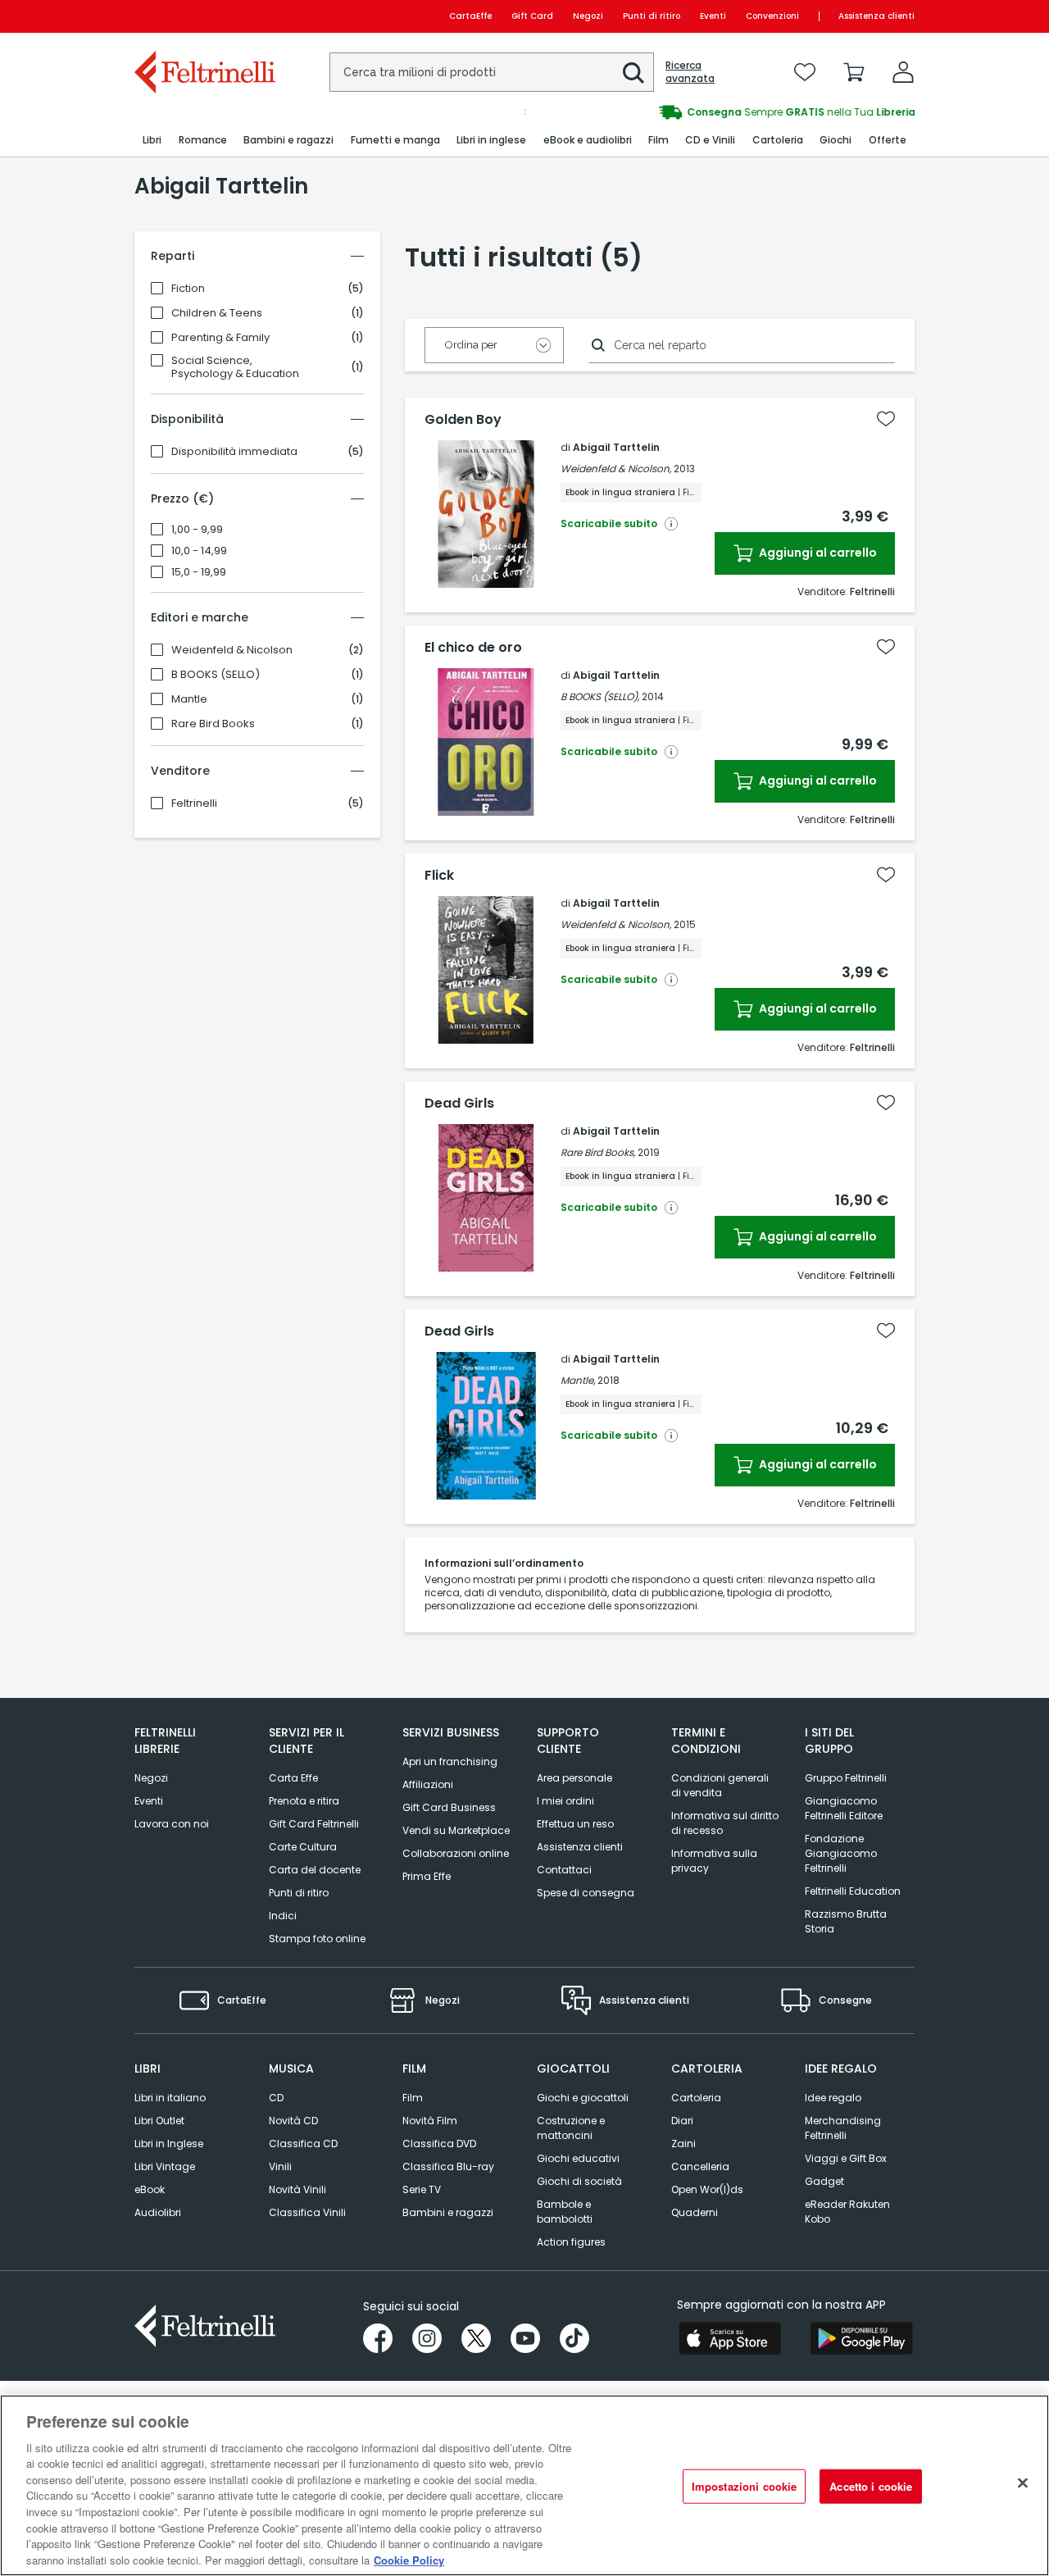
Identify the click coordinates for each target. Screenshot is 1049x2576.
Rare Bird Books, (598, 1152)
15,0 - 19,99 (199, 572)
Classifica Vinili (307, 2212)
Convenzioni (772, 16)
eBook (150, 2189)
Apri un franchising (450, 1761)
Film (413, 2098)
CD (276, 2098)
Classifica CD (303, 2144)
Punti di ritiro (652, 16)
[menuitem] (152, 141)
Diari (682, 2121)
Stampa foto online (317, 1939)
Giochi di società (579, 2181)
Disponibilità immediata (234, 452)
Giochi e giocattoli (583, 2098)
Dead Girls (459, 1104)
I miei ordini (565, 1801)
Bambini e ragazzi (448, 2212)
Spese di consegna (586, 1893)
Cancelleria (700, 2166)
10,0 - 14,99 (199, 551)
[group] (720, 112)
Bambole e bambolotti (565, 2212)
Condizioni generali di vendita (720, 1785)
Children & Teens (217, 313)
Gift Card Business (449, 1807)
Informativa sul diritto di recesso (725, 1823)
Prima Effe (427, 1876)
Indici (283, 1916)
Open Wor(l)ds (707, 2189)
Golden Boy (463, 420)
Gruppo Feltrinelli (846, 1778)
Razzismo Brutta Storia (846, 1921)
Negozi (588, 16)
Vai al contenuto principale (204, 16)
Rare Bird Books (213, 724)
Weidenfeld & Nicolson (232, 650)
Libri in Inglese (169, 2144)
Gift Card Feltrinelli (314, 1824)
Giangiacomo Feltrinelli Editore (844, 1808)
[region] (524, 2485)
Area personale (574, 1778)
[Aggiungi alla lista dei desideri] (886, 419)
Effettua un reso (575, 1824)
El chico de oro (473, 648)
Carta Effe (293, 1778)
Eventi (713, 16)
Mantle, (578, 1380)
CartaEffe (470, 16)
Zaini (683, 2144)
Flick (439, 876)
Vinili (280, 2166)
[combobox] (492, 72)
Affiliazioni (428, 1784)
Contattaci (564, 1870)
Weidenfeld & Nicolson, (616, 469)
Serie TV (422, 2189)
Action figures (571, 2242)
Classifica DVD (439, 2144)
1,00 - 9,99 (197, 530)
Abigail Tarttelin (616, 447)
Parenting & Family (220, 338)
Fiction (188, 289)
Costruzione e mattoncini (571, 2128)
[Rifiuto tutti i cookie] (1023, 2483)
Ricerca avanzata (690, 72)
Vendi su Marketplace (456, 1830)
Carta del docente (315, 1870)
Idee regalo (833, 2098)
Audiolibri (158, 2212)
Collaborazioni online (456, 1853)
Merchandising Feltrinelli (843, 2128)
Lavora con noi (172, 1824)
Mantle (189, 699)
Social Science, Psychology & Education (235, 367)
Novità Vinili (297, 2189)
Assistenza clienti (876, 16)
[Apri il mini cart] (854, 72)
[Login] (903, 72)
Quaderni (695, 2212)
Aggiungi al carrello (817, 553)
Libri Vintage (165, 2166)
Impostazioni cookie (744, 2486)
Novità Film (430, 2121)
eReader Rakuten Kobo (847, 2212)
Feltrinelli (194, 803)
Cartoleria (696, 2098)
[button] (633, 73)
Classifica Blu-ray (448, 2166)
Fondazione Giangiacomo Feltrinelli (841, 1853)
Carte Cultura (303, 1847)
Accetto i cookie (871, 2486)
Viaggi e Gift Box (846, 2158)
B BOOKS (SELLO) (216, 675)
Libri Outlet (159, 2121)
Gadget (824, 2181)
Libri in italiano (170, 2098)
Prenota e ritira (304, 1801)
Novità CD (293, 2121)
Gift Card (532, 16)
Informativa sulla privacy (714, 1861)
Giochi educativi (578, 2158)
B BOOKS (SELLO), (600, 696)
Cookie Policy (409, 2559)
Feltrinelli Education (853, 1891)
